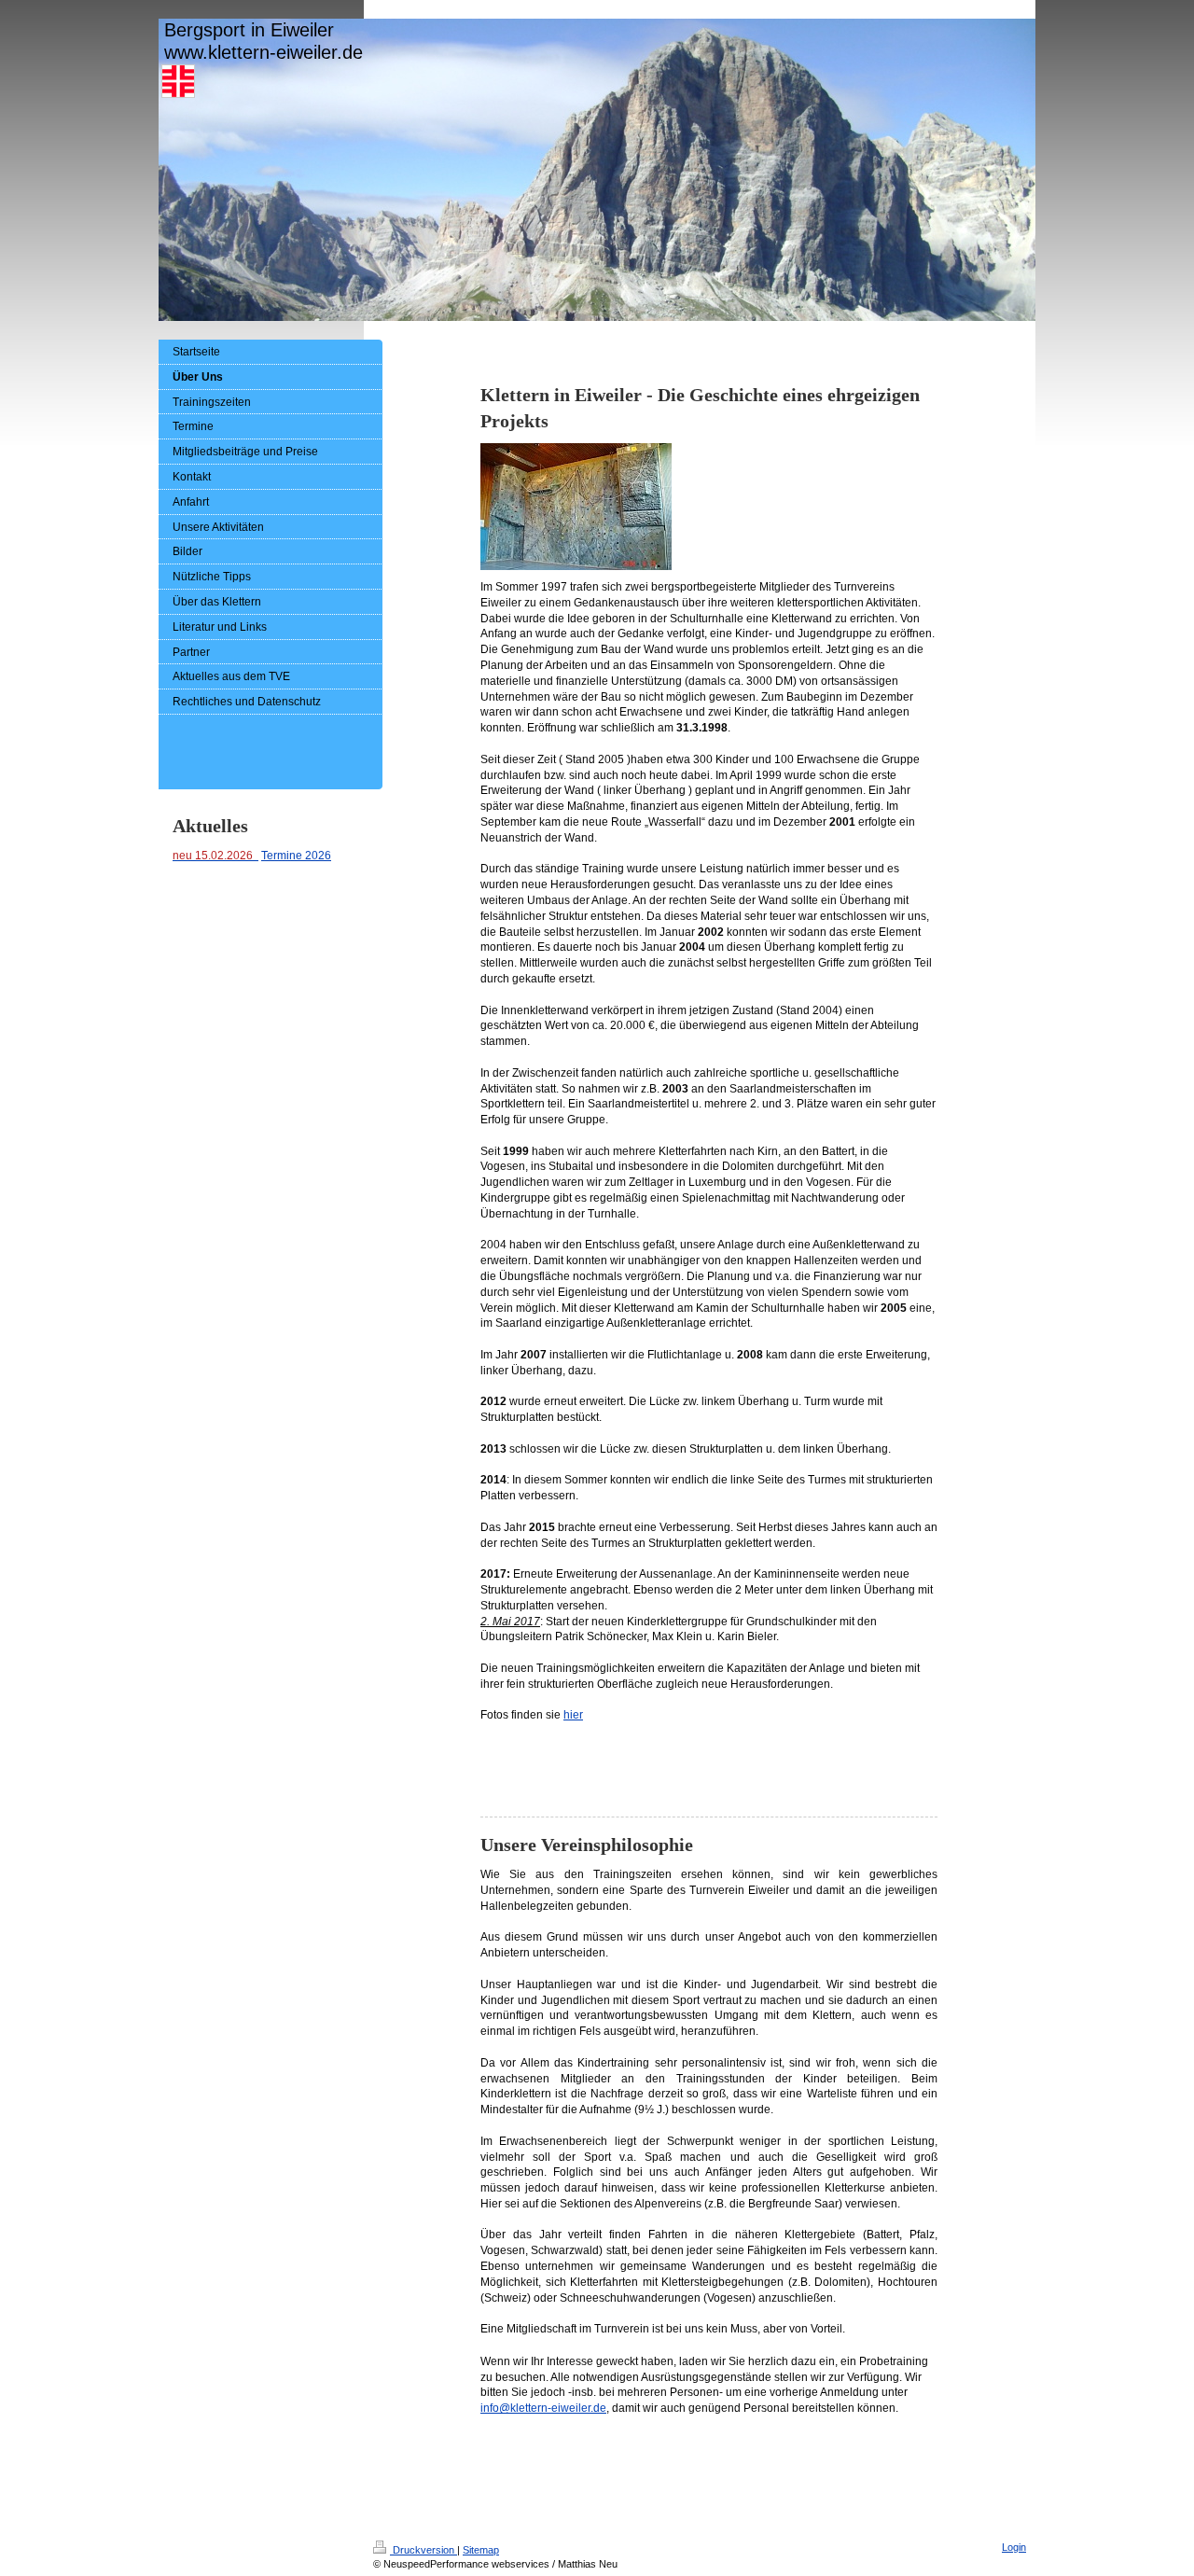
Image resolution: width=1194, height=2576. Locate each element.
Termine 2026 (296, 856)
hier (573, 1715)
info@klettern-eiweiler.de (543, 2408)
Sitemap (481, 2550)
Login (1014, 2547)
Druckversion (423, 2550)
